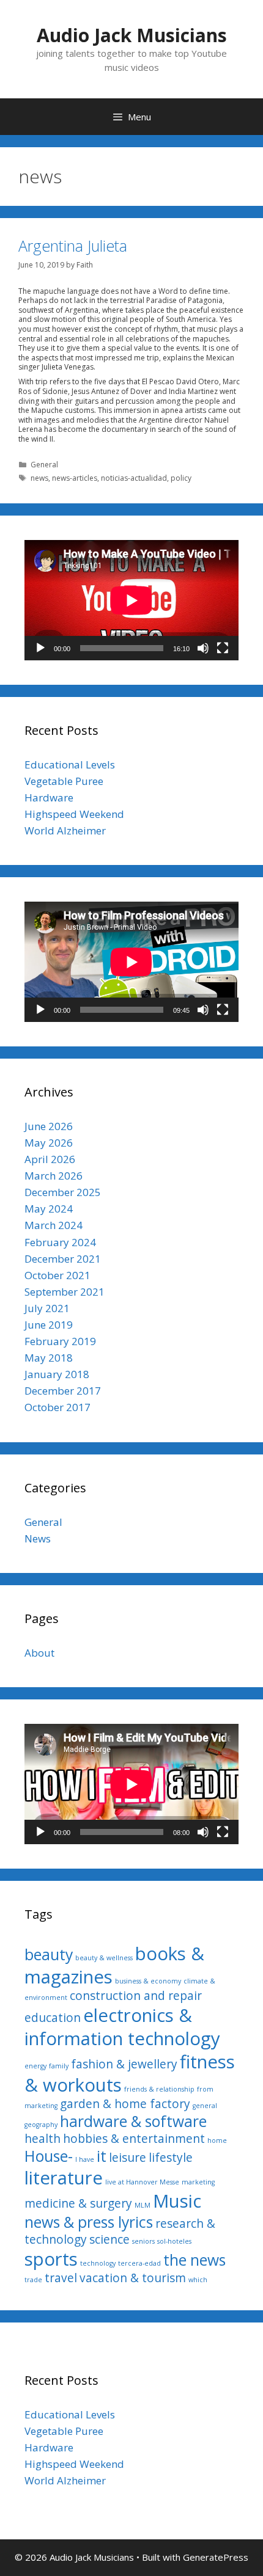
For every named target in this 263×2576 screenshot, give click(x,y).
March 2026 (54, 1176)
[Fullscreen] (223, 648)
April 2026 (50, 1159)
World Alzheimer (65, 830)
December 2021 (63, 1259)
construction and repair (136, 1996)
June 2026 (49, 1126)
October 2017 (57, 1407)
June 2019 (49, 1325)
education (53, 2018)
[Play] (40, 648)
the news (194, 2260)
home (217, 2140)
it (102, 2156)
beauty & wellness (104, 1958)
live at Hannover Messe (142, 2182)
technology (98, 2263)
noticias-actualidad (134, 478)
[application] (131, 600)
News (38, 1538)
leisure (128, 2158)
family (59, 2066)
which (198, 2280)
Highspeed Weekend (74, 814)
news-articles (75, 478)
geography (41, 2125)
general (205, 2106)
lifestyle (171, 2158)
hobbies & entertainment (134, 2139)
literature (64, 2178)
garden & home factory (125, 2104)
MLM (143, 2205)
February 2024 (60, 1242)
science (109, 2239)
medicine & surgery (78, 2203)
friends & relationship (159, 2089)
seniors (143, 2241)
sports (51, 2259)
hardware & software (133, 2121)
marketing (198, 2182)
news (39, 478)
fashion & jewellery (124, 2064)
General (44, 465)
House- (49, 2156)
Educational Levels (70, 764)
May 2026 (49, 1143)
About (39, 1653)
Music (177, 2201)
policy (181, 478)
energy (35, 2066)
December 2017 (63, 1391)
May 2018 (49, 1358)
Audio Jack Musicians (132, 35)
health (43, 2139)
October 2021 (57, 1275)
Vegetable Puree (64, 781)
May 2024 (49, 1209)
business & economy (148, 1981)
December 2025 (63, 1192)
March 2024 (54, 1225)
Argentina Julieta (73, 246)
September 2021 (65, 1292)
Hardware (49, 797)
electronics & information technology (122, 2027)
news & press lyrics (89, 2222)
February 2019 (60, 1341)
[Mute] (203, 648)
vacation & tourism (133, 2278)
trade (33, 2280)
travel (61, 2278)
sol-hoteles (174, 2241)
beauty (49, 1954)
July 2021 (47, 1308)
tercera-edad (139, 2263)
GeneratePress (216, 2557)
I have (85, 2159)
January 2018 (57, 1374)
